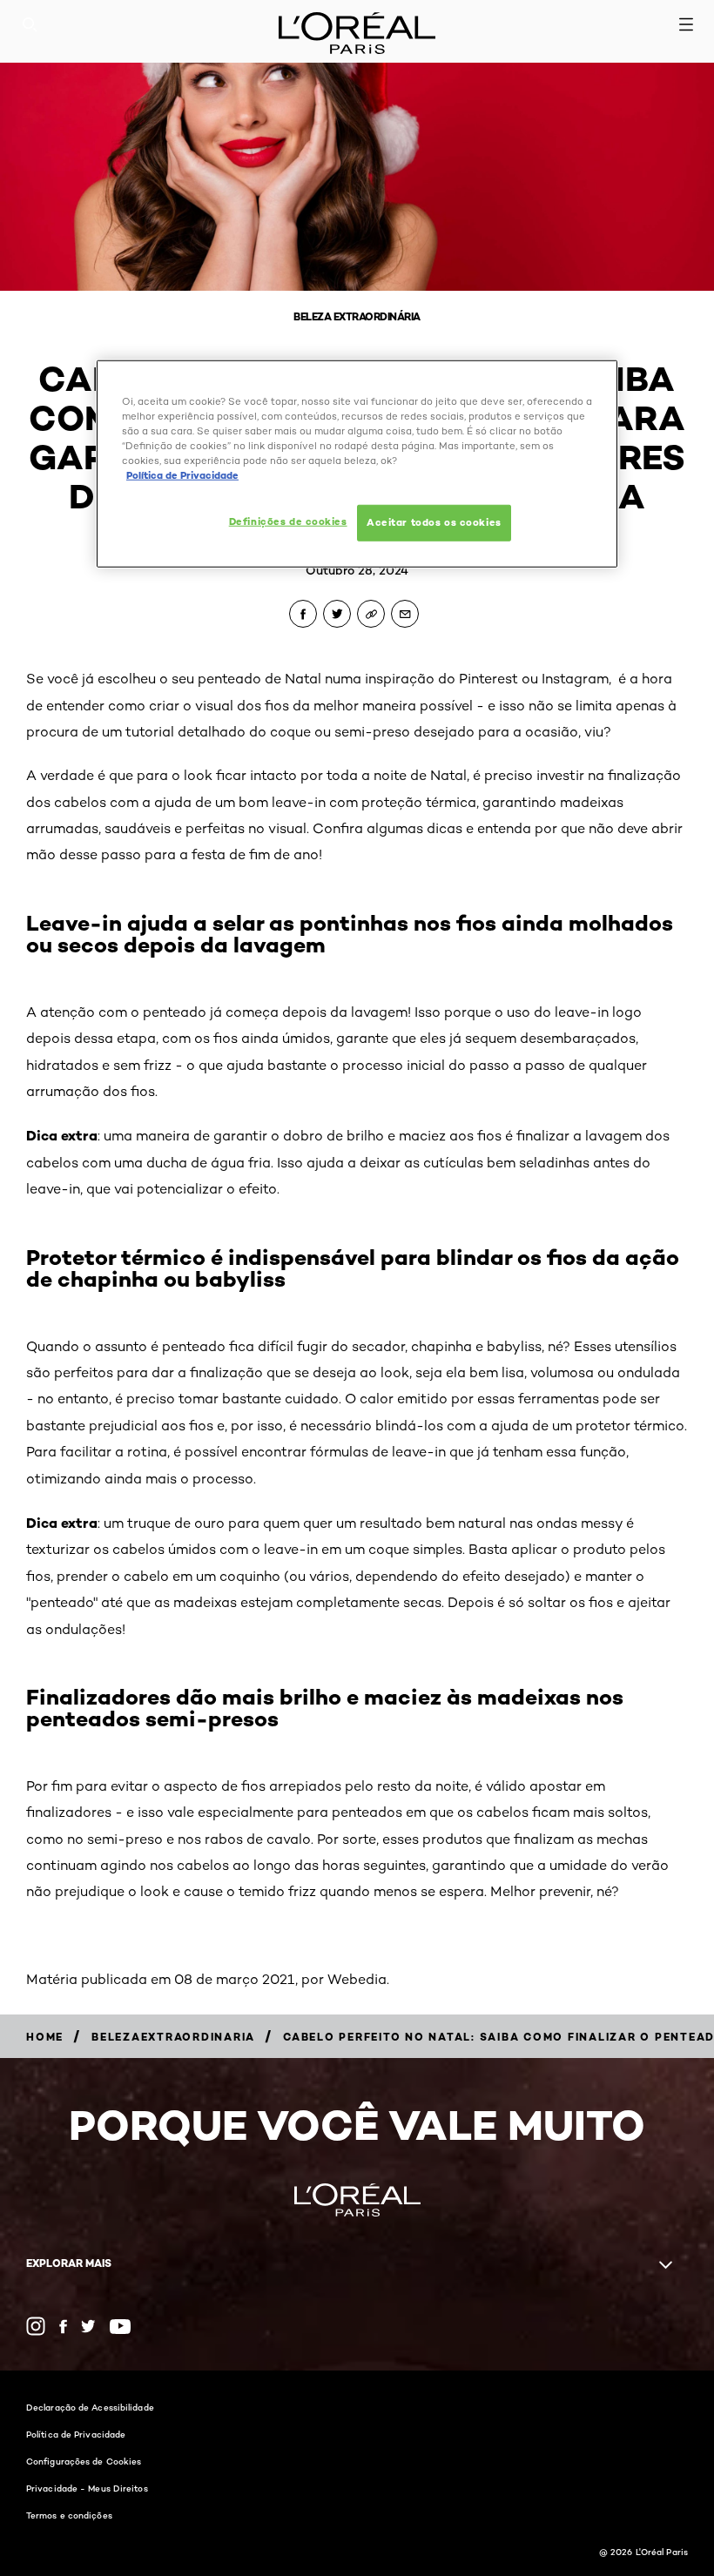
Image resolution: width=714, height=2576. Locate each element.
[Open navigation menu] (686, 24)
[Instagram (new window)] (36, 2326)
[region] (357, 464)
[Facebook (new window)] (63, 2327)
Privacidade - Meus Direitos (87, 2488)
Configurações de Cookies (84, 2461)
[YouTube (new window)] (120, 2327)
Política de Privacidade (76, 2434)
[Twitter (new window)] (88, 2326)
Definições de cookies (288, 521)
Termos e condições (69, 2515)
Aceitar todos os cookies (434, 522)
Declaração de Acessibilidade (90, 2407)
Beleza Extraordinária (357, 316)
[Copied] (371, 614)
